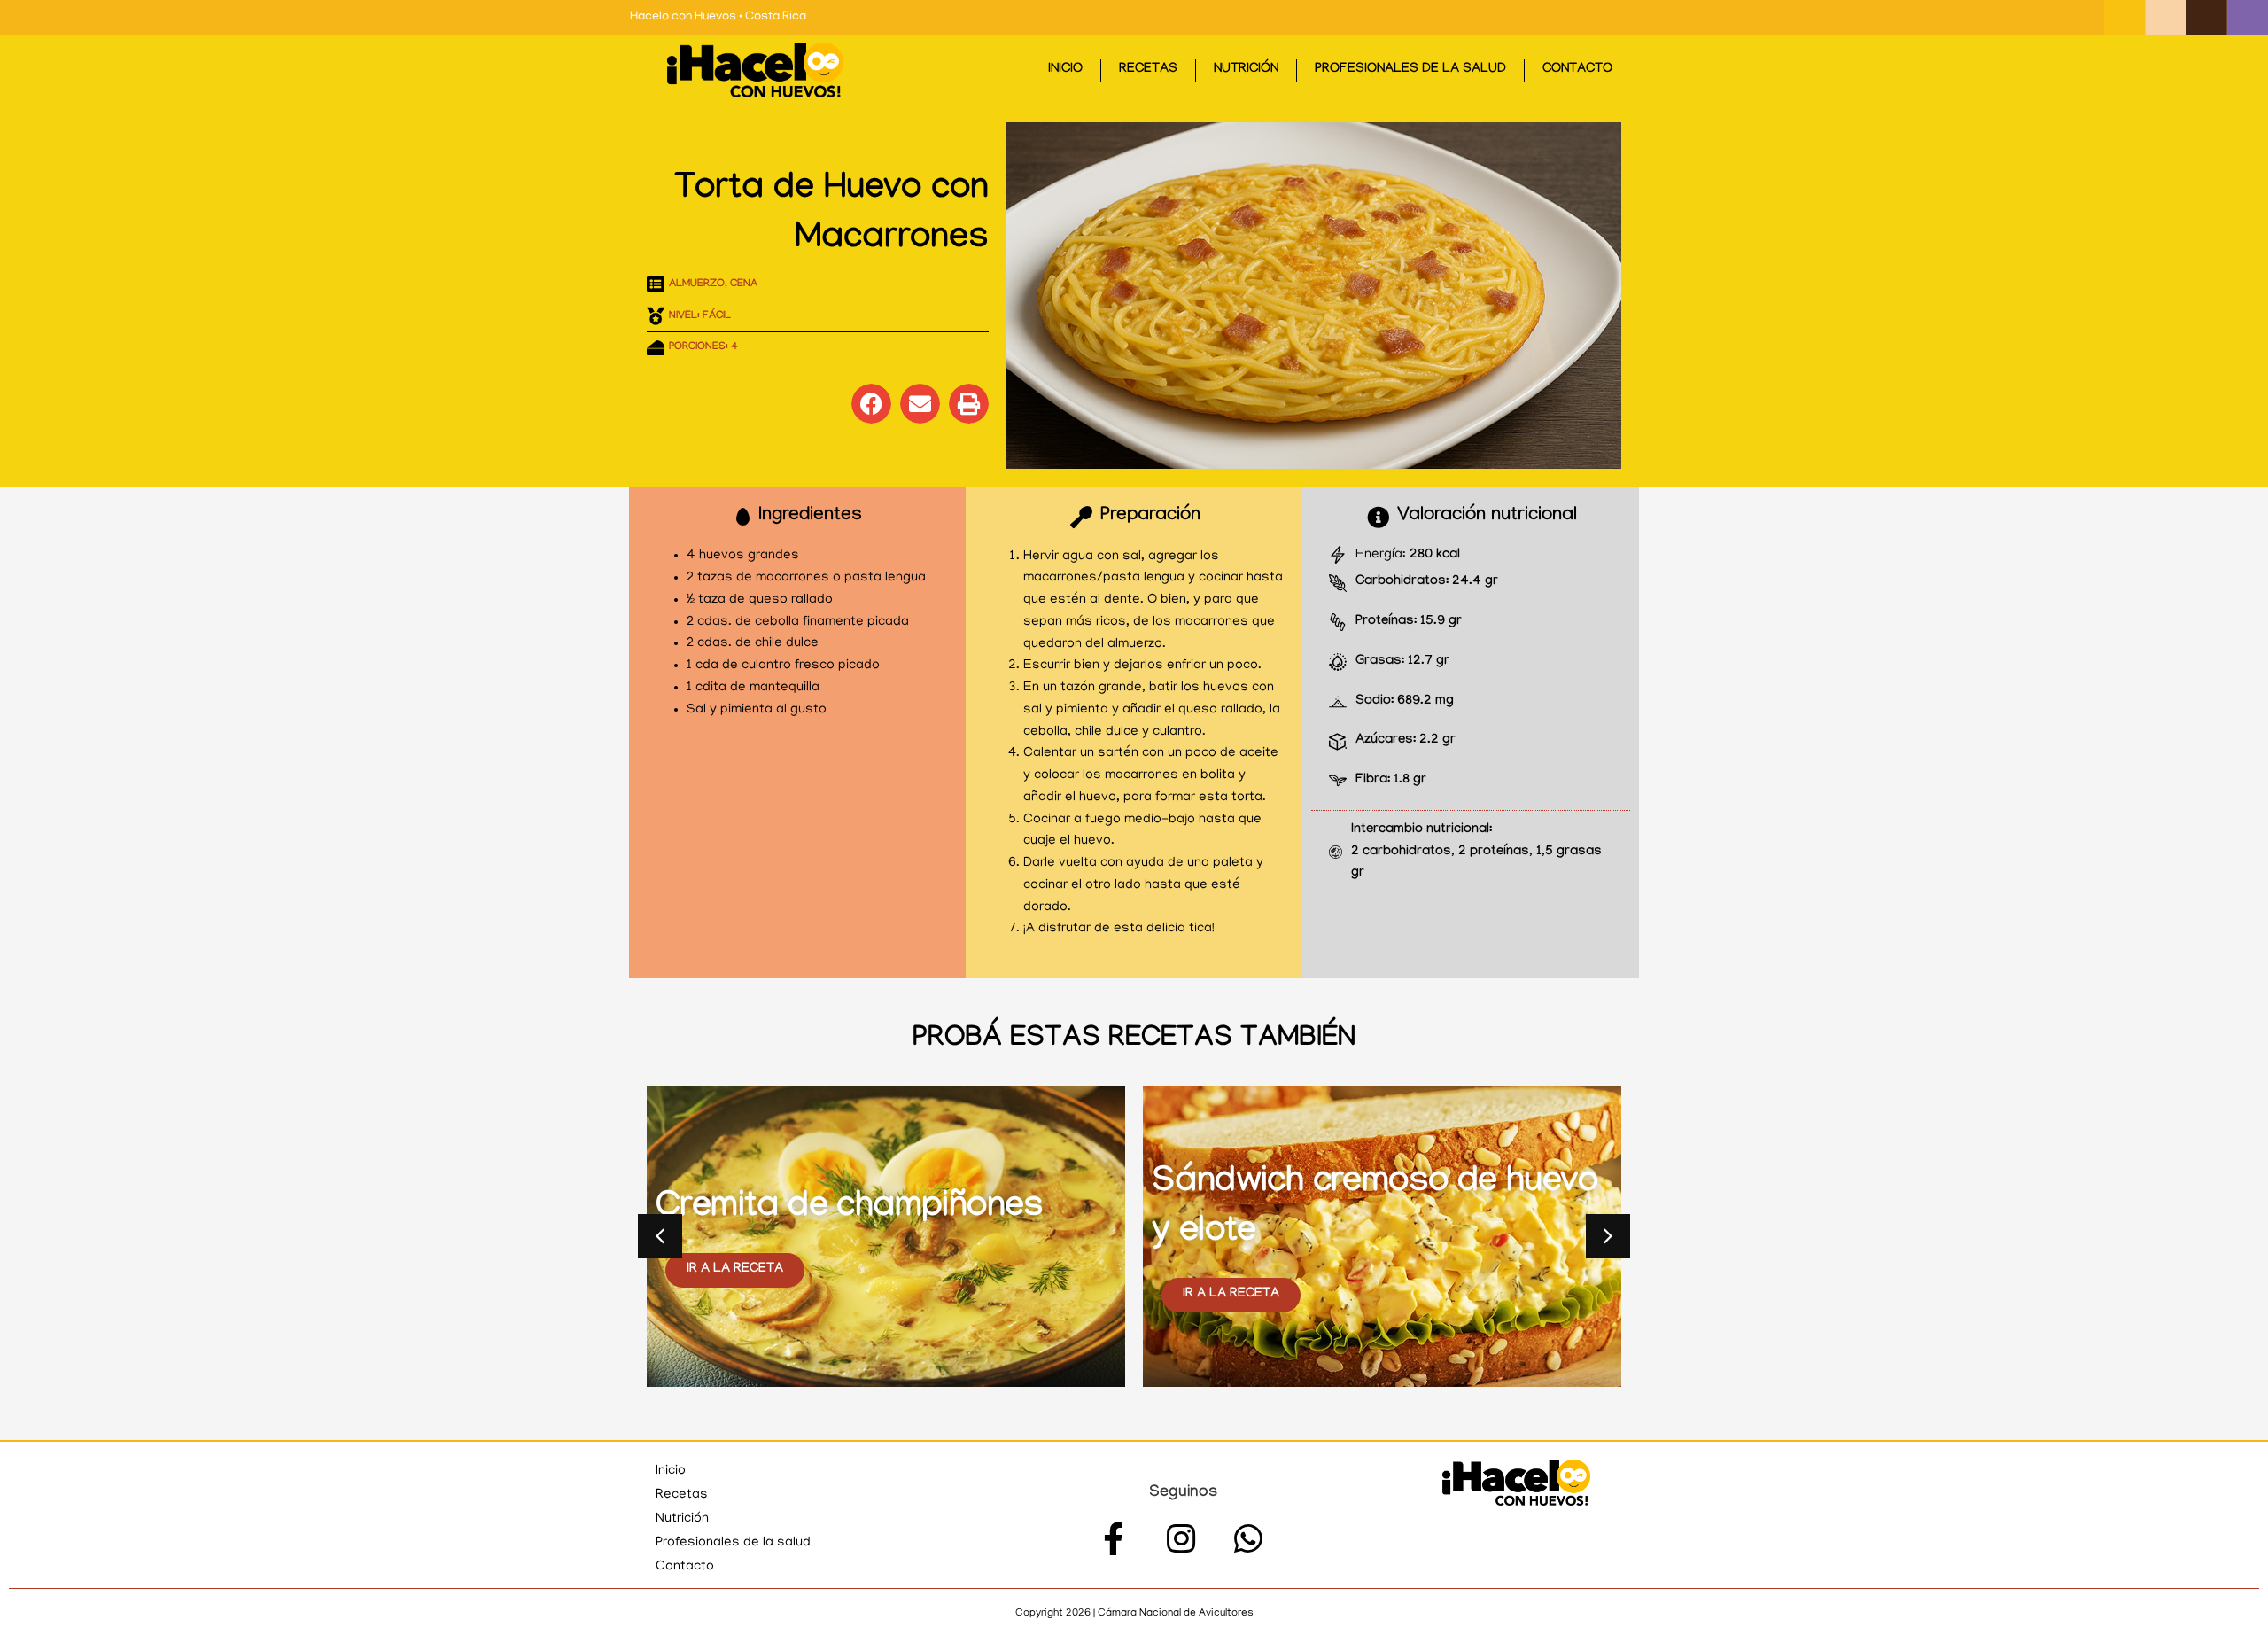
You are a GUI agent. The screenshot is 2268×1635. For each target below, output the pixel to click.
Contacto (1577, 70)
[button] (871, 404)
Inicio (1065, 70)
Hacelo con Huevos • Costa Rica (718, 17)
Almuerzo (697, 284)
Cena (744, 284)
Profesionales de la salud (1410, 70)
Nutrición (1246, 70)
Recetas (1148, 70)
